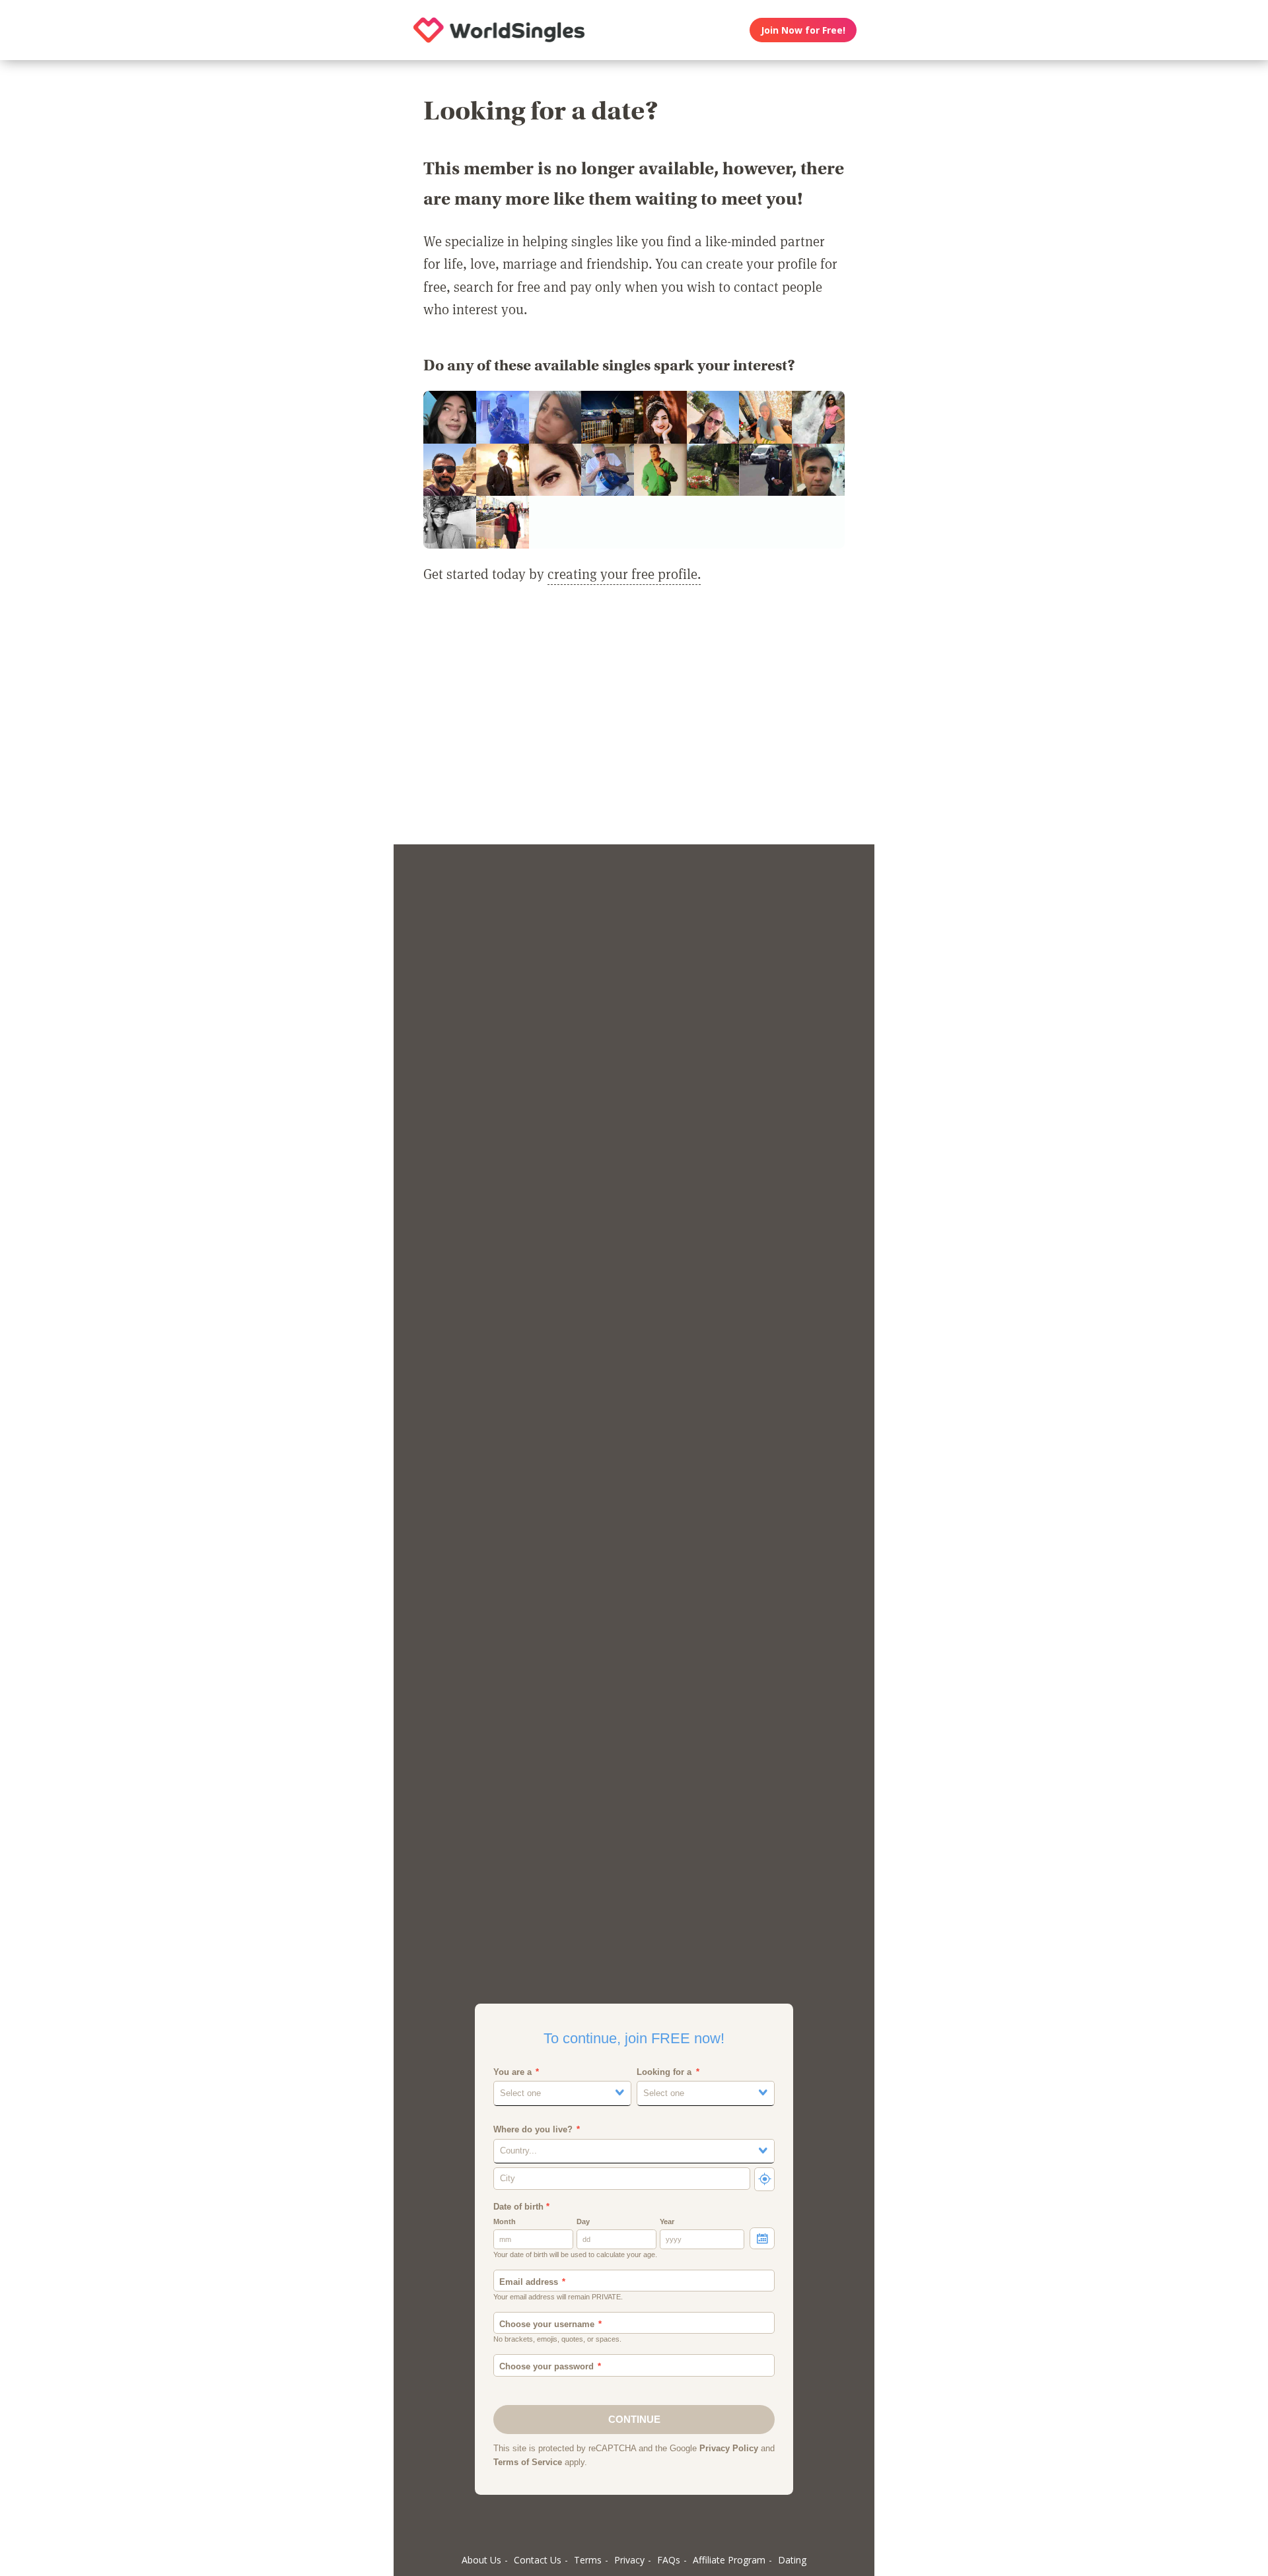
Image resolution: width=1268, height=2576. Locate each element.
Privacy (629, 2560)
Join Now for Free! (803, 30)
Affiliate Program (729, 2560)
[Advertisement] (634, 722)
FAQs (669, 2560)
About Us (481, 2560)
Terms (588, 2560)
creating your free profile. (624, 574)
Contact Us (538, 2560)
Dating (792, 2560)
